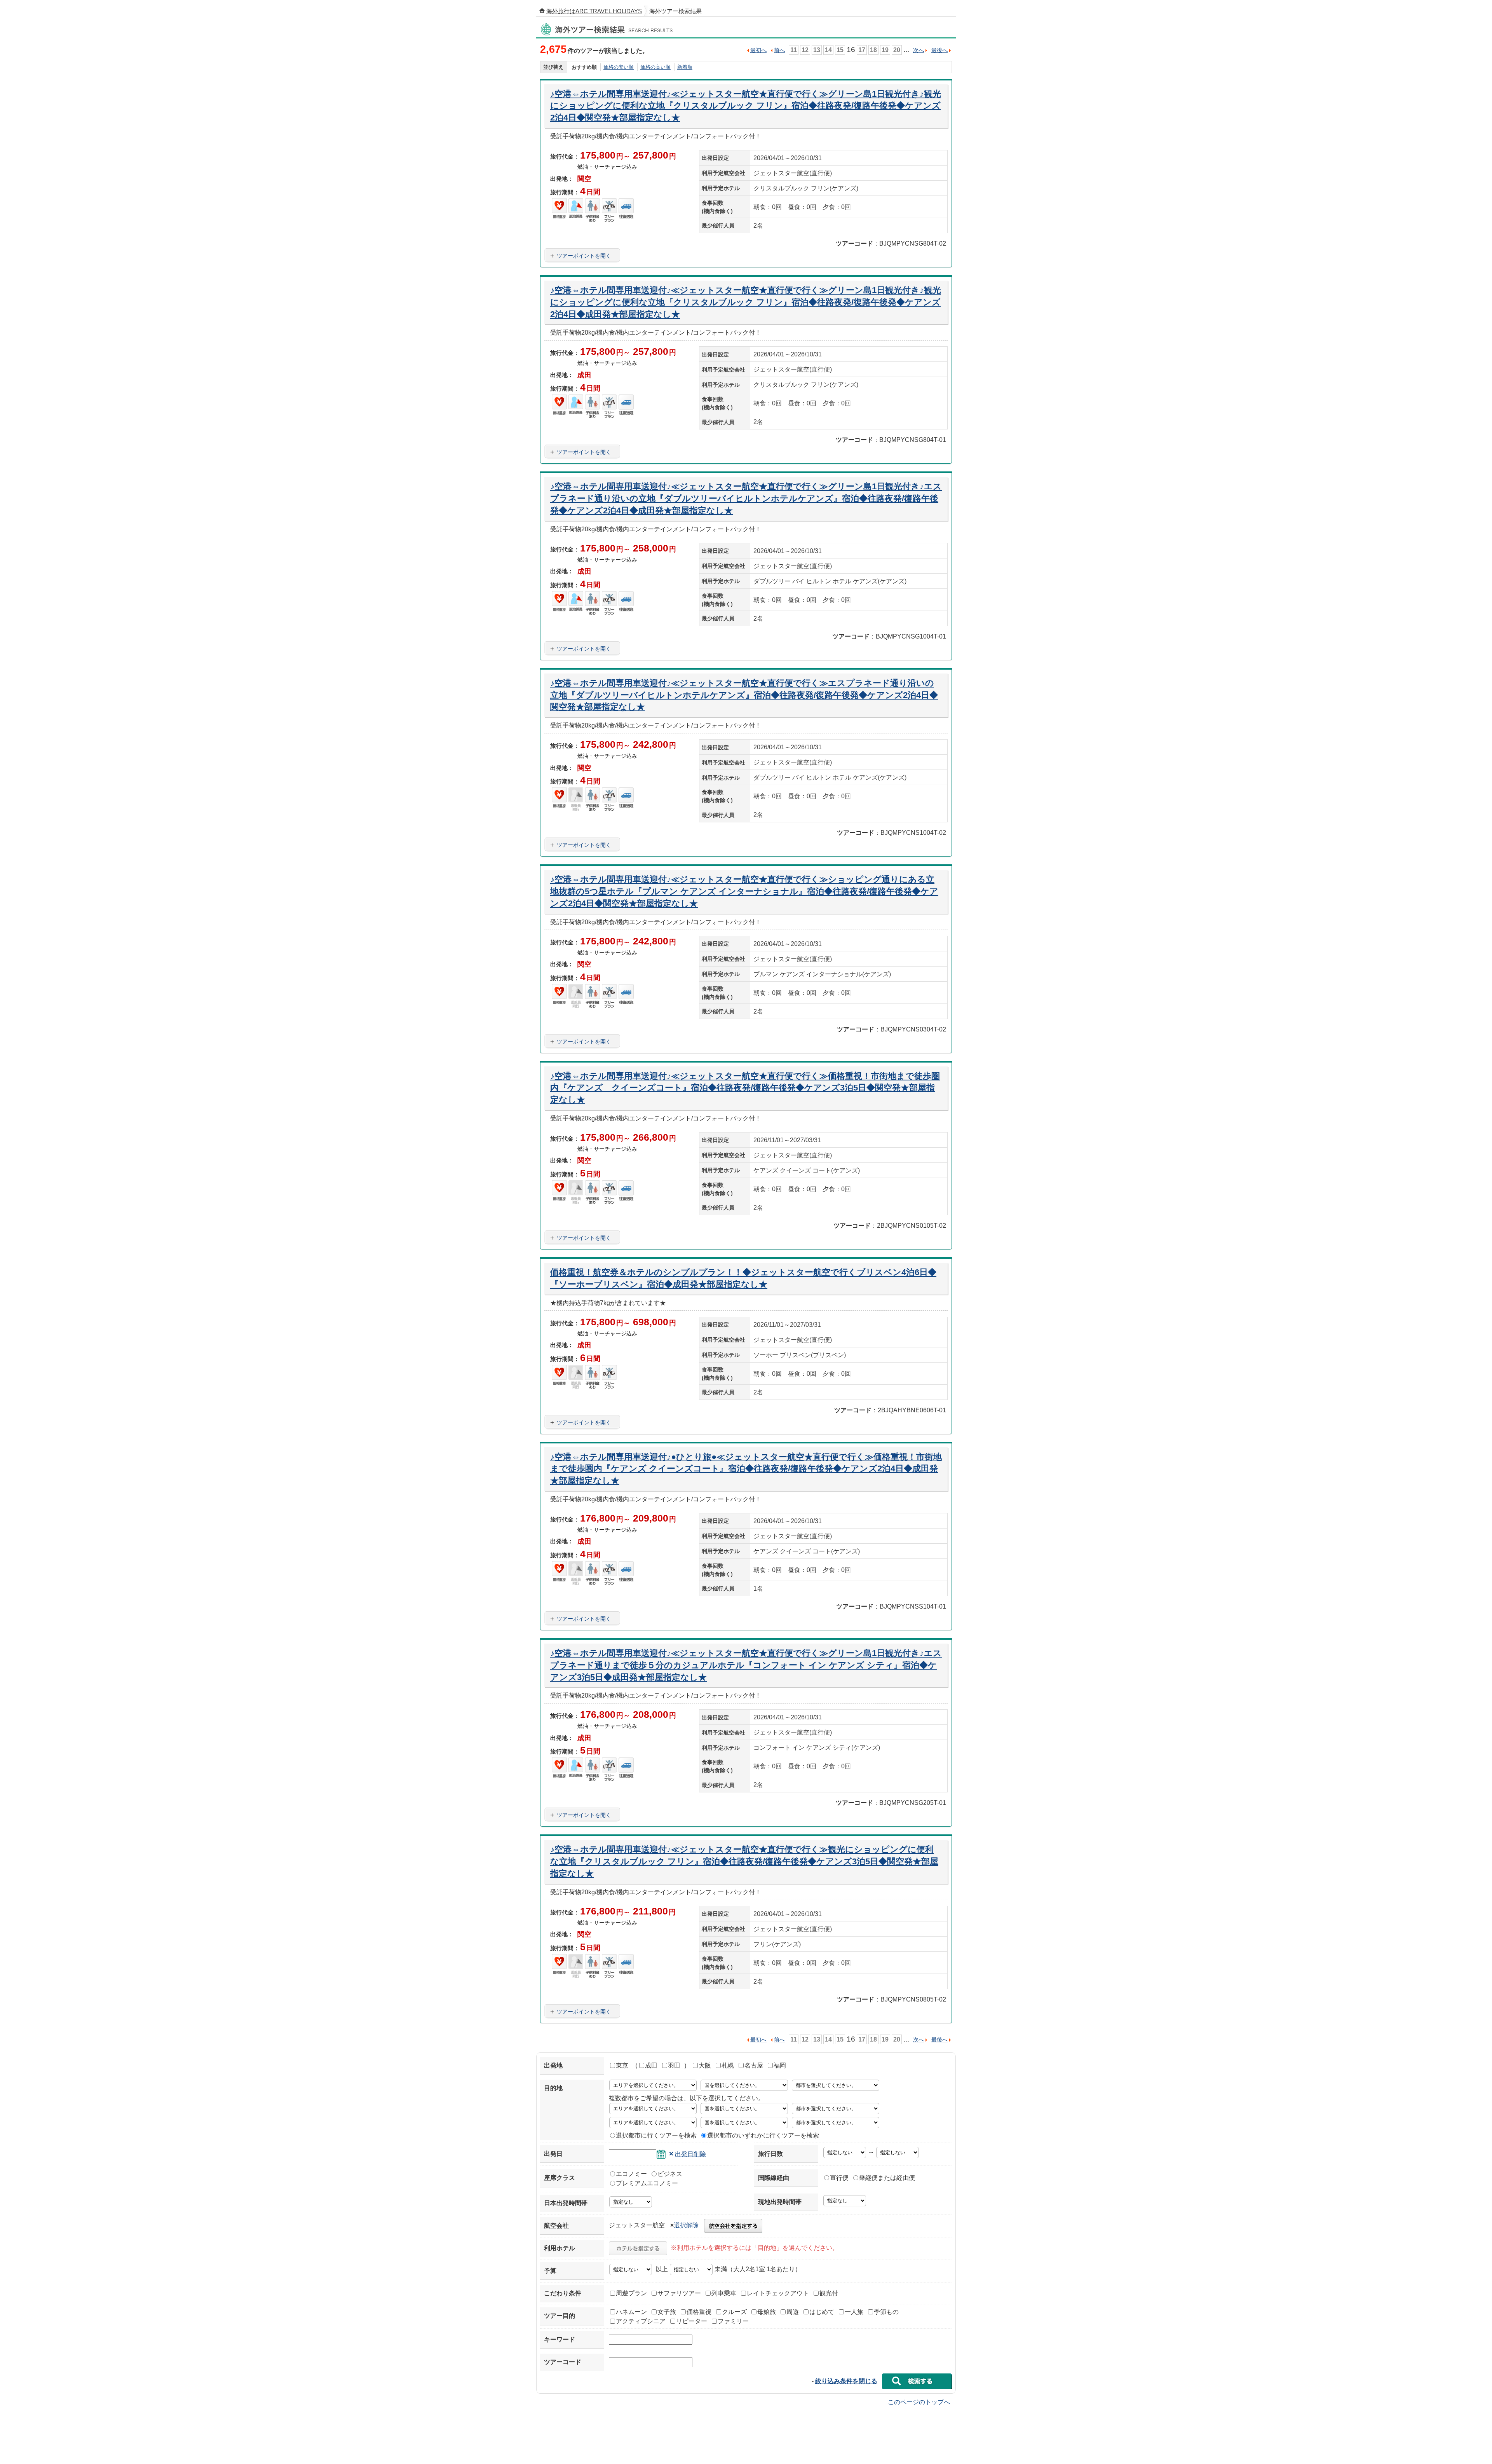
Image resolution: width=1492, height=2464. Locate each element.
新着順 (685, 67)
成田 (651, 2065)
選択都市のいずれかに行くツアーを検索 (763, 2135)
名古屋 (754, 2065)
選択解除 (686, 2225)
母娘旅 (767, 2312)
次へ (919, 50)
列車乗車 (724, 2293)
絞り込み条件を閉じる (846, 2381)
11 (794, 50)
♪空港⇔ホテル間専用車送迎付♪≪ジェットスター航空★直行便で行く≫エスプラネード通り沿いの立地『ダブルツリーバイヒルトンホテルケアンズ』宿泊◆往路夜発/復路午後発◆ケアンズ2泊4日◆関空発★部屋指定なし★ (744, 695)
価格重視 (699, 2312)
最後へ (939, 50)
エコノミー (631, 2174)
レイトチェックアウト (778, 2293)
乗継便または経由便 (887, 2178)
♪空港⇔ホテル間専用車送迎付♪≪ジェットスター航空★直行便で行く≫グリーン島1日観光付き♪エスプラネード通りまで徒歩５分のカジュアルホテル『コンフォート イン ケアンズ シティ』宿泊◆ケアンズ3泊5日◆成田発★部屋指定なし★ (746, 1665)
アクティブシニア (641, 2321)
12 (805, 50)
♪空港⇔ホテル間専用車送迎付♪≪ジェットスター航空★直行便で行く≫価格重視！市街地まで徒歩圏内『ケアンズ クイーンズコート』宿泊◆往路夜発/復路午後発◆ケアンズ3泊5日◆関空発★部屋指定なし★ (745, 1088)
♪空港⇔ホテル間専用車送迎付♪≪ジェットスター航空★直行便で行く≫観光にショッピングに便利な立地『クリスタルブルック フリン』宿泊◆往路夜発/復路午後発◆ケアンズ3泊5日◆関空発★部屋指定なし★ (744, 1861)
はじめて (822, 2312)
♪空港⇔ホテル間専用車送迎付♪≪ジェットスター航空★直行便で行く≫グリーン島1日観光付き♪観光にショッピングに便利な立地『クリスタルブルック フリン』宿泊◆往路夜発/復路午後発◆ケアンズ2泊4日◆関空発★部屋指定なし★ (746, 106)
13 (817, 50)
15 (840, 50)
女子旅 (667, 2312)
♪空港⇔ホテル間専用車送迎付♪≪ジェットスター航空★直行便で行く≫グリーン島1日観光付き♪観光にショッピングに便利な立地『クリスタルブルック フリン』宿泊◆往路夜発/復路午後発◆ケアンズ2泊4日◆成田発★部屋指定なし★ (746, 302)
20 (897, 50)
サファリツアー (679, 2293)
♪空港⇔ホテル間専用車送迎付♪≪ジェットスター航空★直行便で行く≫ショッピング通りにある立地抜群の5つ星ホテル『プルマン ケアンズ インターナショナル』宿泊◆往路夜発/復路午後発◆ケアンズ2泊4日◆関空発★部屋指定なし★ (744, 891)
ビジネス (670, 2174)
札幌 (728, 2065)
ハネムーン (631, 2312)
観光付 (829, 2293)
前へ (779, 50)
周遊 (793, 2312)
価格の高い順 (655, 67)
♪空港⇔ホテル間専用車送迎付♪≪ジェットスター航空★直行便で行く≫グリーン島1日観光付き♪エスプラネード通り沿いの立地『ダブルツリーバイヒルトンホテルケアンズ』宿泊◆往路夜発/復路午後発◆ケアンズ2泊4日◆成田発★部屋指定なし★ (746, 498)
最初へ (758, 50)
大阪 (705, 2065)
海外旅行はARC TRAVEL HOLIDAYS (594, 11)
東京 (622, 2065)
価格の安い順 (619, 67)
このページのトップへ (919, 2402)
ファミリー (733, 2321)
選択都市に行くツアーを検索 (656, 2135)
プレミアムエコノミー (647, 2183)
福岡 (780, 2065)
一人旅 (854, 2312)
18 (873, 50)
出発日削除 (690, 2154)
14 (828, 50)
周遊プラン (631, 2293)
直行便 (839, 2178)
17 (862, 50)
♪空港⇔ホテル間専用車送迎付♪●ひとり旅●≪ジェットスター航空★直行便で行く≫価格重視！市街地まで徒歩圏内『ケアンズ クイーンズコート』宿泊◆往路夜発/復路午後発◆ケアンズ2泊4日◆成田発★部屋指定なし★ (746, 1469)
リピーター (692, 2321)
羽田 (674, 2065)
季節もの (886, 2312)
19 (885, 50)
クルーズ (734, 2312)
